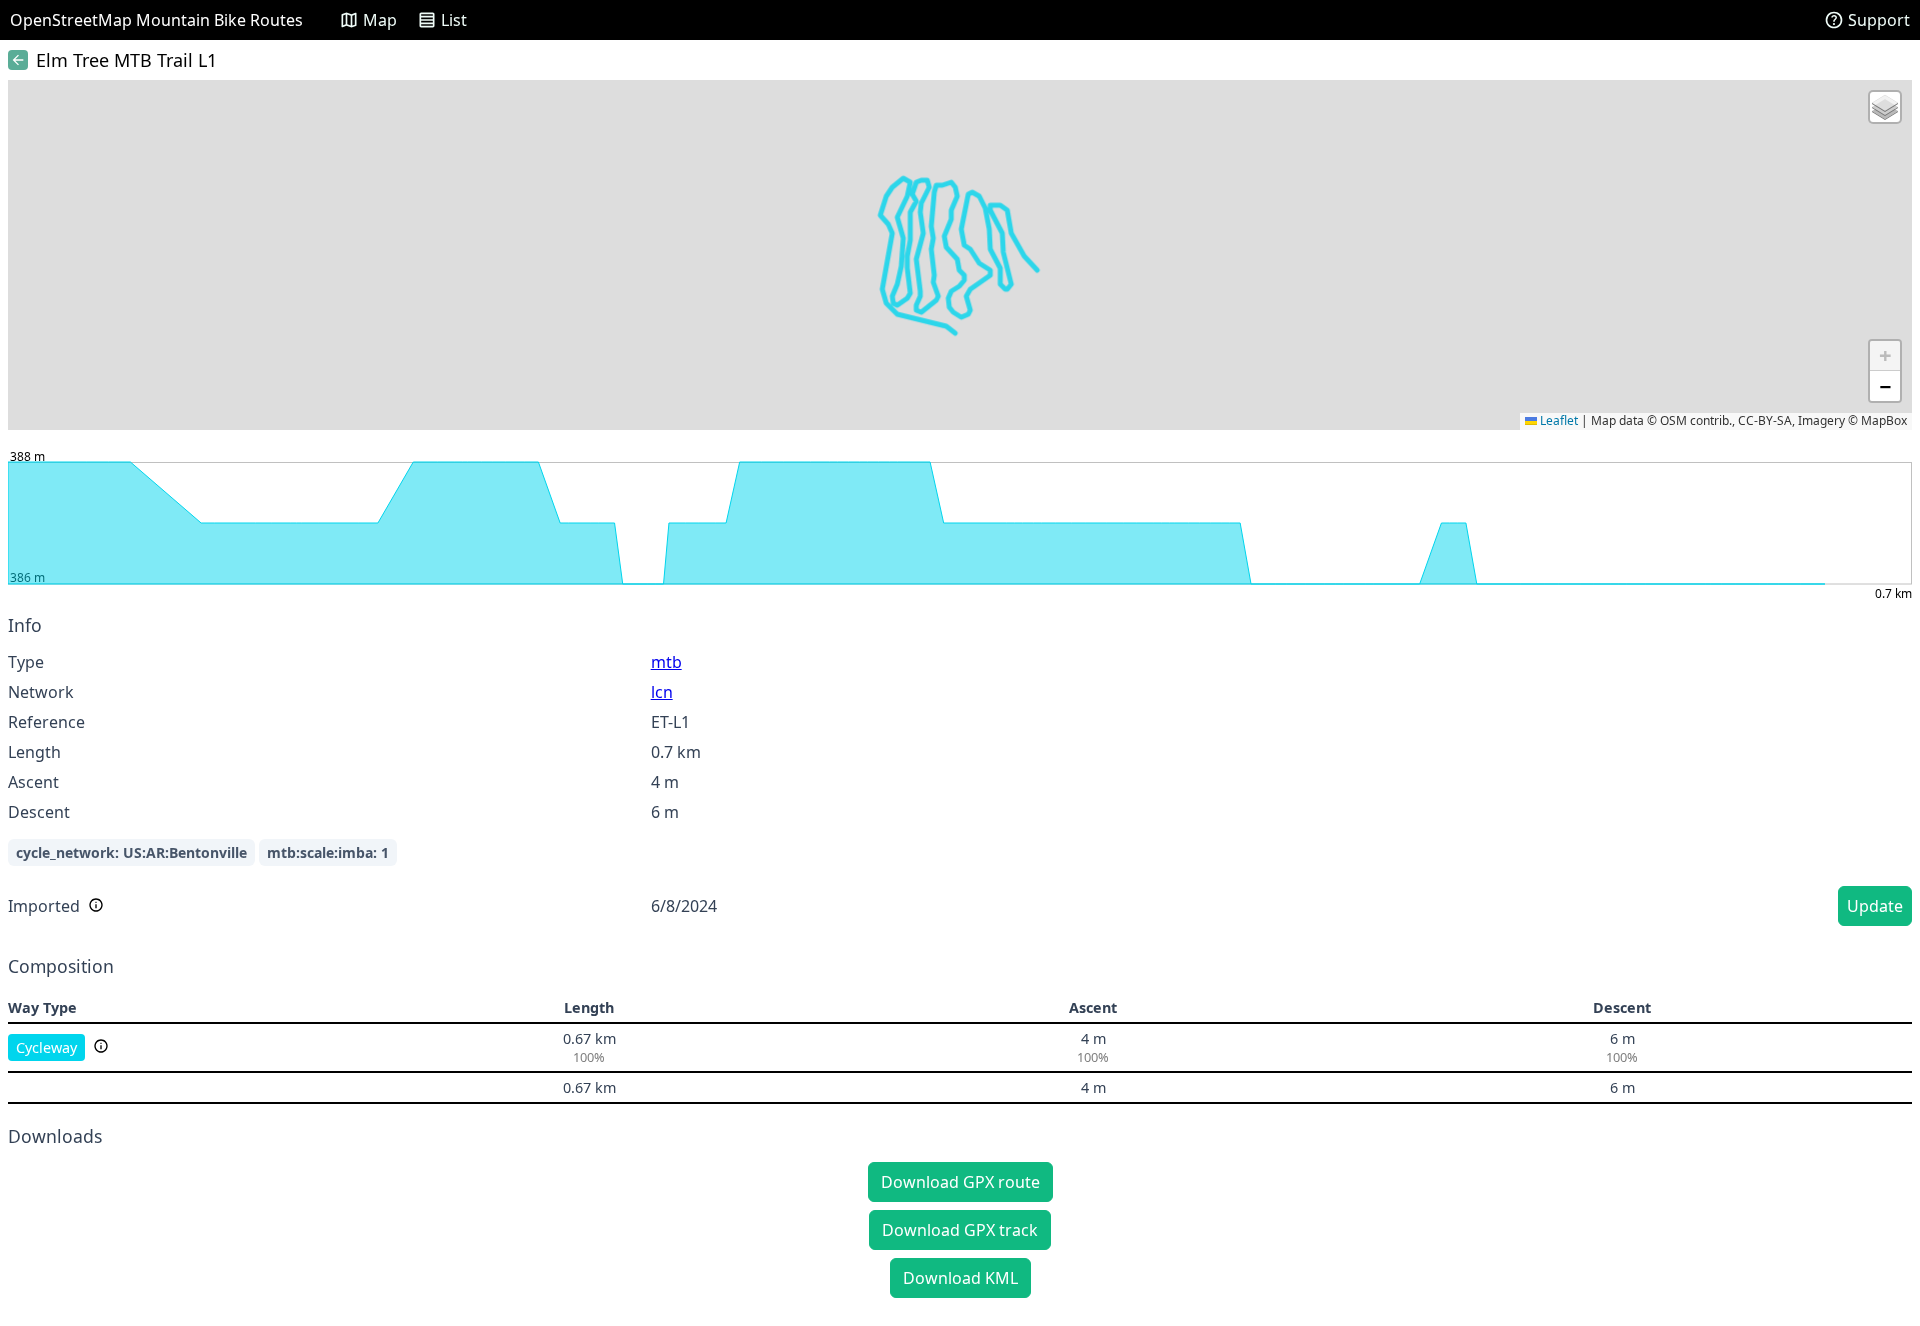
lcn (662, 692)
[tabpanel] (960, 773)
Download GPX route (960, 1182)
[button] (1885, 107)
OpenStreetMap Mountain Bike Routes (156, 20)
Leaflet (1557, 420)
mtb (666, 662)
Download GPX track (960, 1230)
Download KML (960, 1278)
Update (1875, 906)
